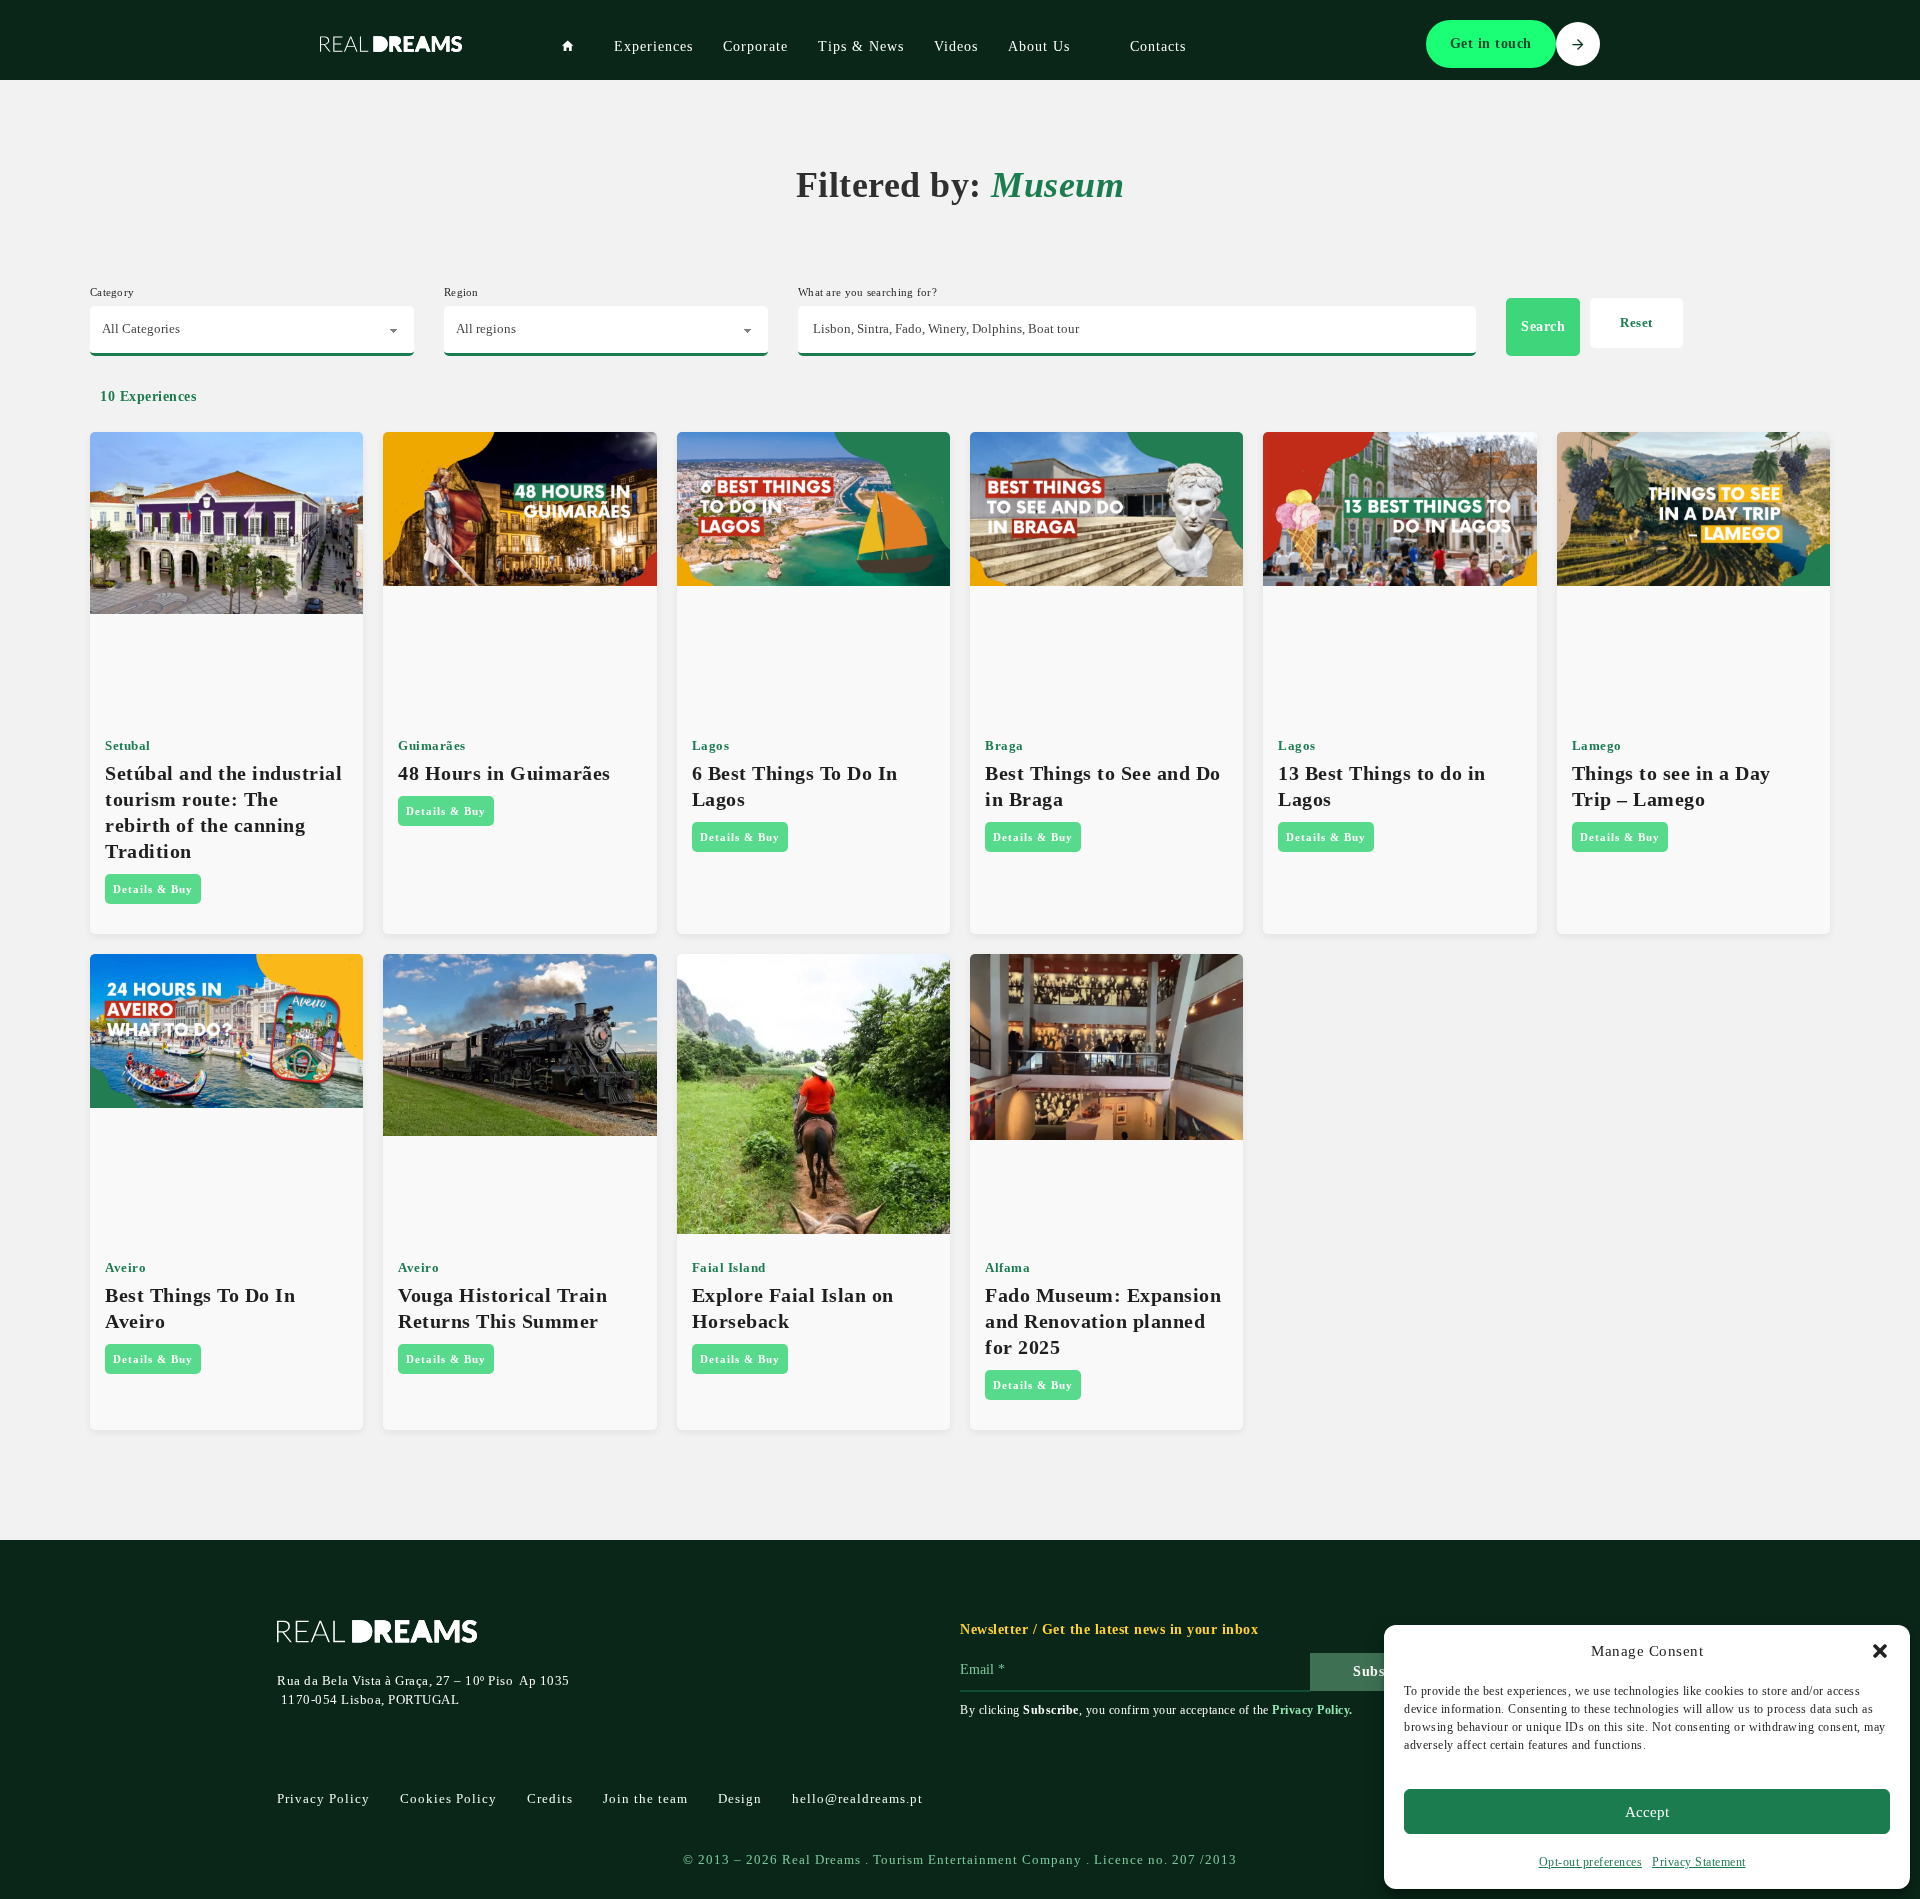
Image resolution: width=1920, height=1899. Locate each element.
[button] (1880, 1651)
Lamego (1597, 745)
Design (740, 1798)
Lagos (711, 745)
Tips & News (861, 46)
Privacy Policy (1310, 1710)
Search (1543, 326)
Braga (1004, 745)
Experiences (653, 46)
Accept (1647, 1812)
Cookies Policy (448, 1798)
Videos (956, 46)
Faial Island (729, 1267)
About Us (1039, 46)
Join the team (645, 1798)
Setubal (128, 745)
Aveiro (125, 1267)
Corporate (755, 46)
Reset (1636, 322)
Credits (550, 1798)
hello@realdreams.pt (857, 1798)
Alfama (1007, 1267)
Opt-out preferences (1591, 1862)
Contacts (1158, 46)
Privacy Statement (1699, 1862)
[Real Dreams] (568, 46)
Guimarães (432, 745)
